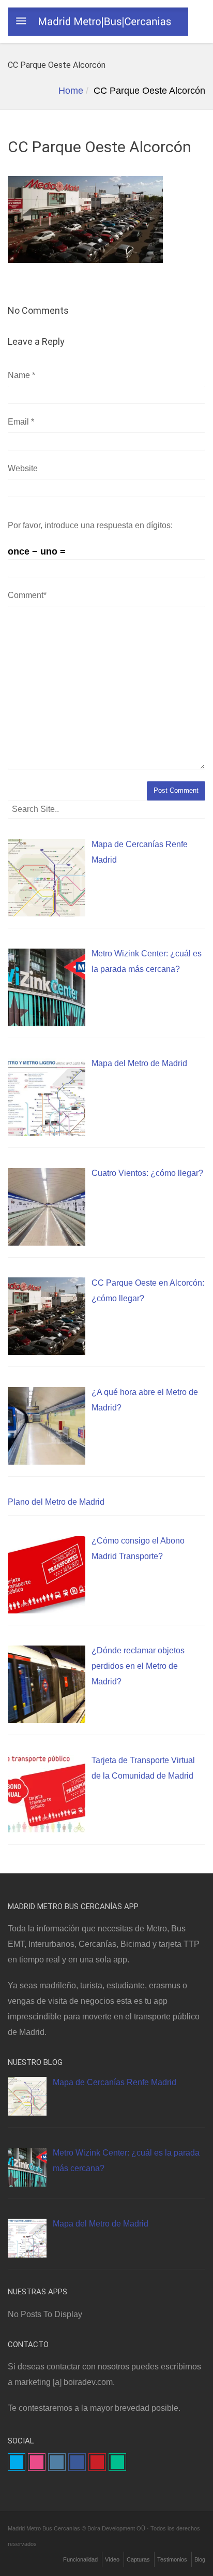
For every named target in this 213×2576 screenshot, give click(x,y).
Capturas (138, 2559)
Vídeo (112, 2559)
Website (23, 468)
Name (21, 375)
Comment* (27, 595)
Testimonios (172, 2559)
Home (71, 91)
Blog (200, 2559)
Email (21, 422)
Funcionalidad (80, 2559)
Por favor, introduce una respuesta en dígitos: (90, 525)
